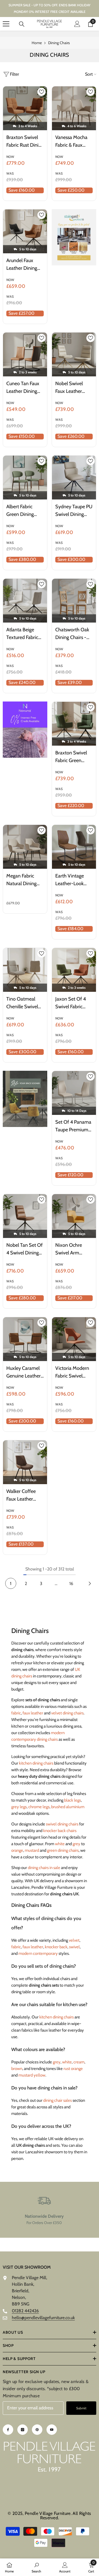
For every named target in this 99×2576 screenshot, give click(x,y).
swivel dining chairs (62, 1824)
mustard (32, 1850)
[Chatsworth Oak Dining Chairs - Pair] (74, 601)
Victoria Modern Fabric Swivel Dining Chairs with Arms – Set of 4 (72, 1372)
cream (79, 2062)
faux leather (33, 1713)
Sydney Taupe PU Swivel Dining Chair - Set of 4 (74, 511)
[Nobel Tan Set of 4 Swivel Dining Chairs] (25, 1216)
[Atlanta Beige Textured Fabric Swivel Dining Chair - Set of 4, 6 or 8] (25, 601)
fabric (16, 1713)
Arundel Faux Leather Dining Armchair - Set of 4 (25, 265)
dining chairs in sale (44, 1868)
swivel (74, 1947)
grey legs (19, 1807)
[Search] (22, 24)
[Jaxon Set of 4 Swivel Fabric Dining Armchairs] (74, 970)
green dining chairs (63, 1850)
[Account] (77, 24)
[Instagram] (23, 2430)
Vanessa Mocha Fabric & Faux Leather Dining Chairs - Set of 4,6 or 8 (71, 142)
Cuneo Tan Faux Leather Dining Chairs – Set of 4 (24, 388)
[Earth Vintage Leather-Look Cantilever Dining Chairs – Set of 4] (74, 847)
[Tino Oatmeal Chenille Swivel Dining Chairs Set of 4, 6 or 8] (25, 970)
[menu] (6, 24)
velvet (74, 1940)
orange (17, 1850)
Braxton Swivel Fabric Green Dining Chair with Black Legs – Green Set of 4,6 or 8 (74, 757)
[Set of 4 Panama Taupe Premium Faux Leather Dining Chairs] (74, 1093)
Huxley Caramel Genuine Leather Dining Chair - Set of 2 (25, 1372)
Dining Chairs (59, 43)
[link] (44, 2210)
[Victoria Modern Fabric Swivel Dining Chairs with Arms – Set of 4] (74, 1339)
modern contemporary (38, 1953)
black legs (72, 1800)
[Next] (90, 1583)
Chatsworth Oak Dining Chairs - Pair (72, 634)
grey (76, 1844)
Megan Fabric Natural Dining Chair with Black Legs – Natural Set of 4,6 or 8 (24, 880)
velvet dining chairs (67, 1713)
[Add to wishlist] (42, 92)
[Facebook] (8, 2430)
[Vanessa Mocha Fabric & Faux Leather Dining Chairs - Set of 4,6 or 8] (74, 108)
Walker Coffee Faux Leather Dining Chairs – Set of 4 (22, 1496)
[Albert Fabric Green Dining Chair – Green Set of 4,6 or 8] (25, 478)
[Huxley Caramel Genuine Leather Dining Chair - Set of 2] (25, 1339)
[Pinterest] (37, 2430)
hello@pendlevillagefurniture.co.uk (43, 2318)
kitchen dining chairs (36, 1763)
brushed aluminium (68, 1807)
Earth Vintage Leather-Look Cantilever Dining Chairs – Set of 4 (73, 880)
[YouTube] (52, 2430)
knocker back (56, 1947)
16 (71, 1584)
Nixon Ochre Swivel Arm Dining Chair (69, 1249)
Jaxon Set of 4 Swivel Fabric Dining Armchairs (73, 1003)
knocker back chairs (60, 1831)
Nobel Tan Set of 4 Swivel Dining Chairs (24, 1249)
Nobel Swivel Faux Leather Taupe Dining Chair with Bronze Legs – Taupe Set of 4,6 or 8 (73, 388)
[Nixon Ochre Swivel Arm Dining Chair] (74, 1216)
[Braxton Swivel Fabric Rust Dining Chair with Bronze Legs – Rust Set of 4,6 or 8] (25, 108)
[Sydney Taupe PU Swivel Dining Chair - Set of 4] (74, 478)
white (60, 1844)
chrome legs (39, 1807)
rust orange (73, 2069)
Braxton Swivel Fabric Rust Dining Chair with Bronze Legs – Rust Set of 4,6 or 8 (25, 142)
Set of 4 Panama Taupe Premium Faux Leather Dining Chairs (73, 1126)
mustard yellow (32, 2075)
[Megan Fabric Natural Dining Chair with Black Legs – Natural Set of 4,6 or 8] (25, 847)
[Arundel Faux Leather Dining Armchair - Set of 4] (25, 231)
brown (17, 2069)
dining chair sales (57, 2100)
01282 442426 (25, 2311)
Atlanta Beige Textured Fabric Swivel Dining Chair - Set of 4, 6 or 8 (23, 634)
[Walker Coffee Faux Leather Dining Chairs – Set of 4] (25, 1462)
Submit (81, 2408)
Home (37, 43)
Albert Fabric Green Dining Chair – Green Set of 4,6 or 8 (25, 511)
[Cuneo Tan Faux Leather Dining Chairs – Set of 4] (25, 354)
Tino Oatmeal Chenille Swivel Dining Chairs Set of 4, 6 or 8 (24, 1003)
